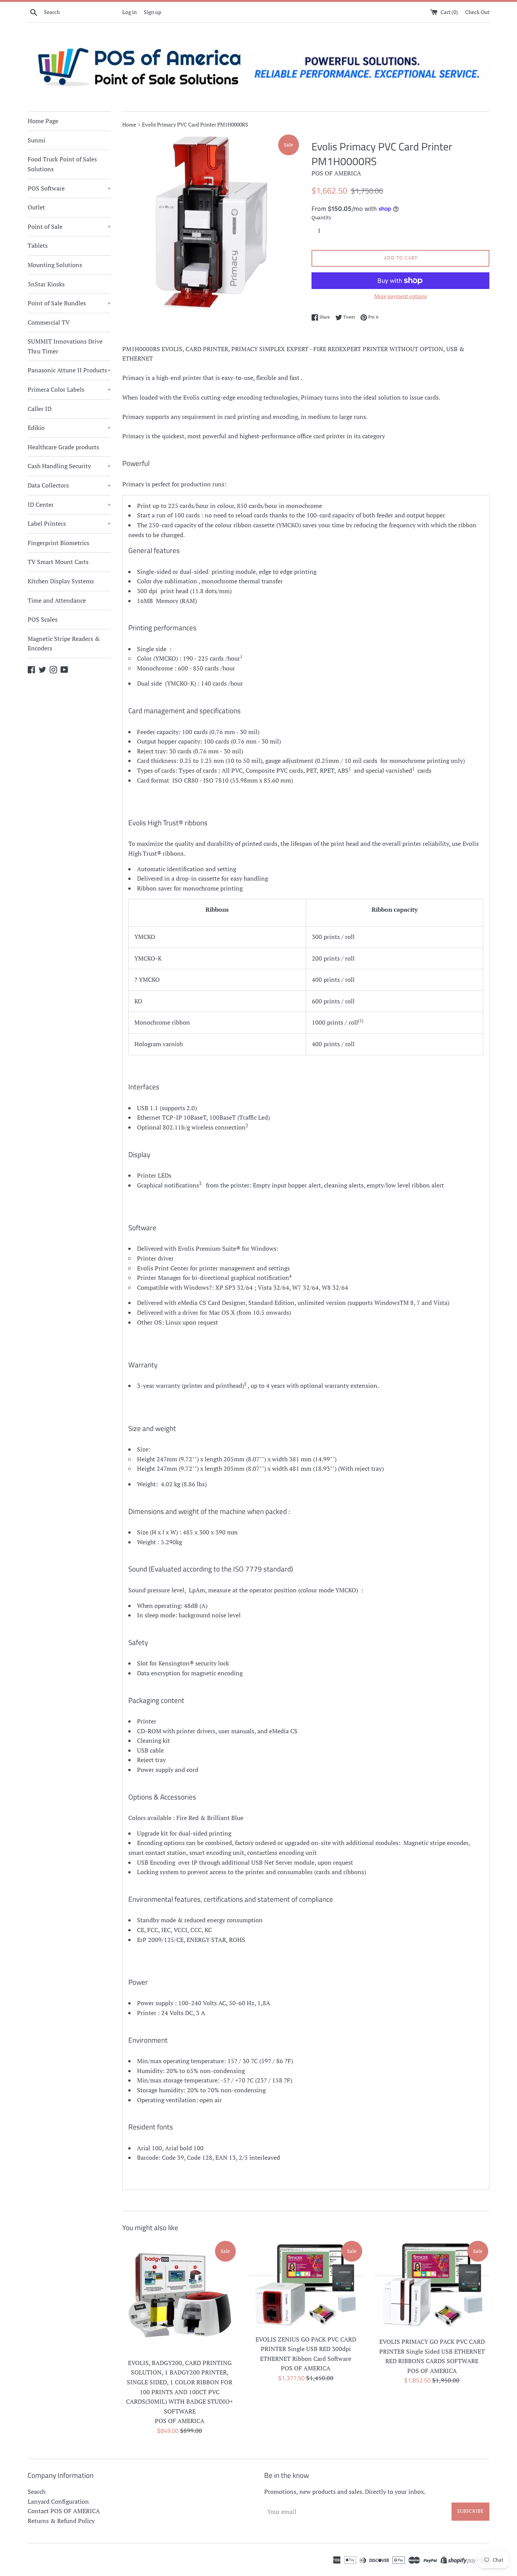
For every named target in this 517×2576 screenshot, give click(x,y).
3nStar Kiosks (46, 284)
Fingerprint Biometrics (58, 543)
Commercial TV (49, 322)
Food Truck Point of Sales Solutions (62, 164)
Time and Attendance (57, 600)
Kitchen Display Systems (61, 581)
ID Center (69, 505)
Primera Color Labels (69, 389)
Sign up (153, 12)
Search (37, 2492)
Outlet (36, 207)
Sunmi (37, 140)
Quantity (322, 218)
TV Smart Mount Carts (58, 562)
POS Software (69, 188)
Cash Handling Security (69, 466)
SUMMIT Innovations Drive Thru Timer (65, 346)
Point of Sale (69, 227)
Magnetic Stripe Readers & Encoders (64, 644)
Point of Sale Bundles (69, 303)
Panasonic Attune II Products (69, 370)
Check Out (477, 12)
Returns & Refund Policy (61, 2521)
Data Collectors (69, 485)
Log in (129, 12)
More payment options (401, 296)
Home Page (43, 121)
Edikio (69, 428)
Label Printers (69, 523)
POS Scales (43, 619)
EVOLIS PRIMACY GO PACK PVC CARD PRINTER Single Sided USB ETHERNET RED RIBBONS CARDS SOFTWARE (432, 2351)
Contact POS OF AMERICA (64, 2511)
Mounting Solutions (55, 265)
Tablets (38, 245)
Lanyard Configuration (58, 2501)
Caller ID (40, 409)
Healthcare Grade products (63, 447)
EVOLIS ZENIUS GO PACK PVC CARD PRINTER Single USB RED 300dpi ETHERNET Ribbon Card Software (306, 2349)
